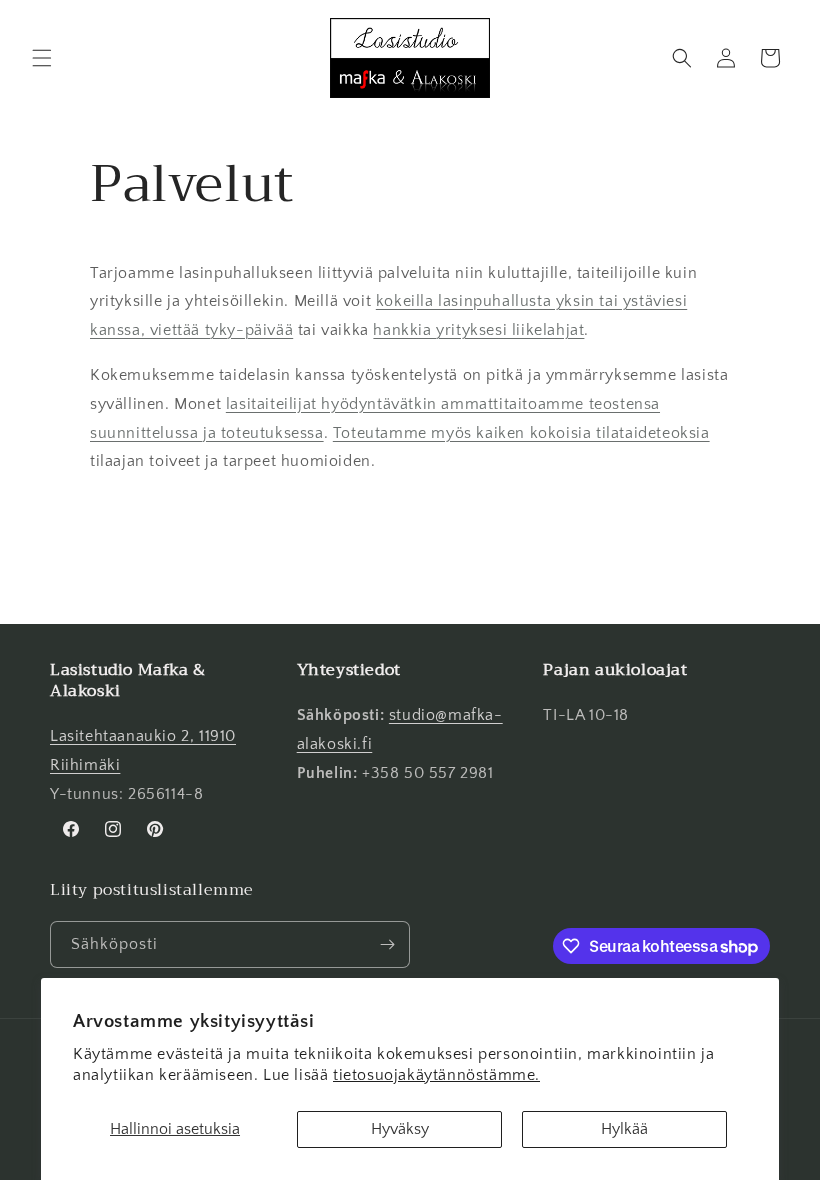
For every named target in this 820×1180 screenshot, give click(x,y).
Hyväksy (400, 1129)
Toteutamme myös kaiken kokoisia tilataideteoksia (521, 433)
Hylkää (624, 1129)
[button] (42, 58)
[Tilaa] (387, 944)
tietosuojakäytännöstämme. (436, 1075)
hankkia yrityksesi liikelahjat (478, 330)
